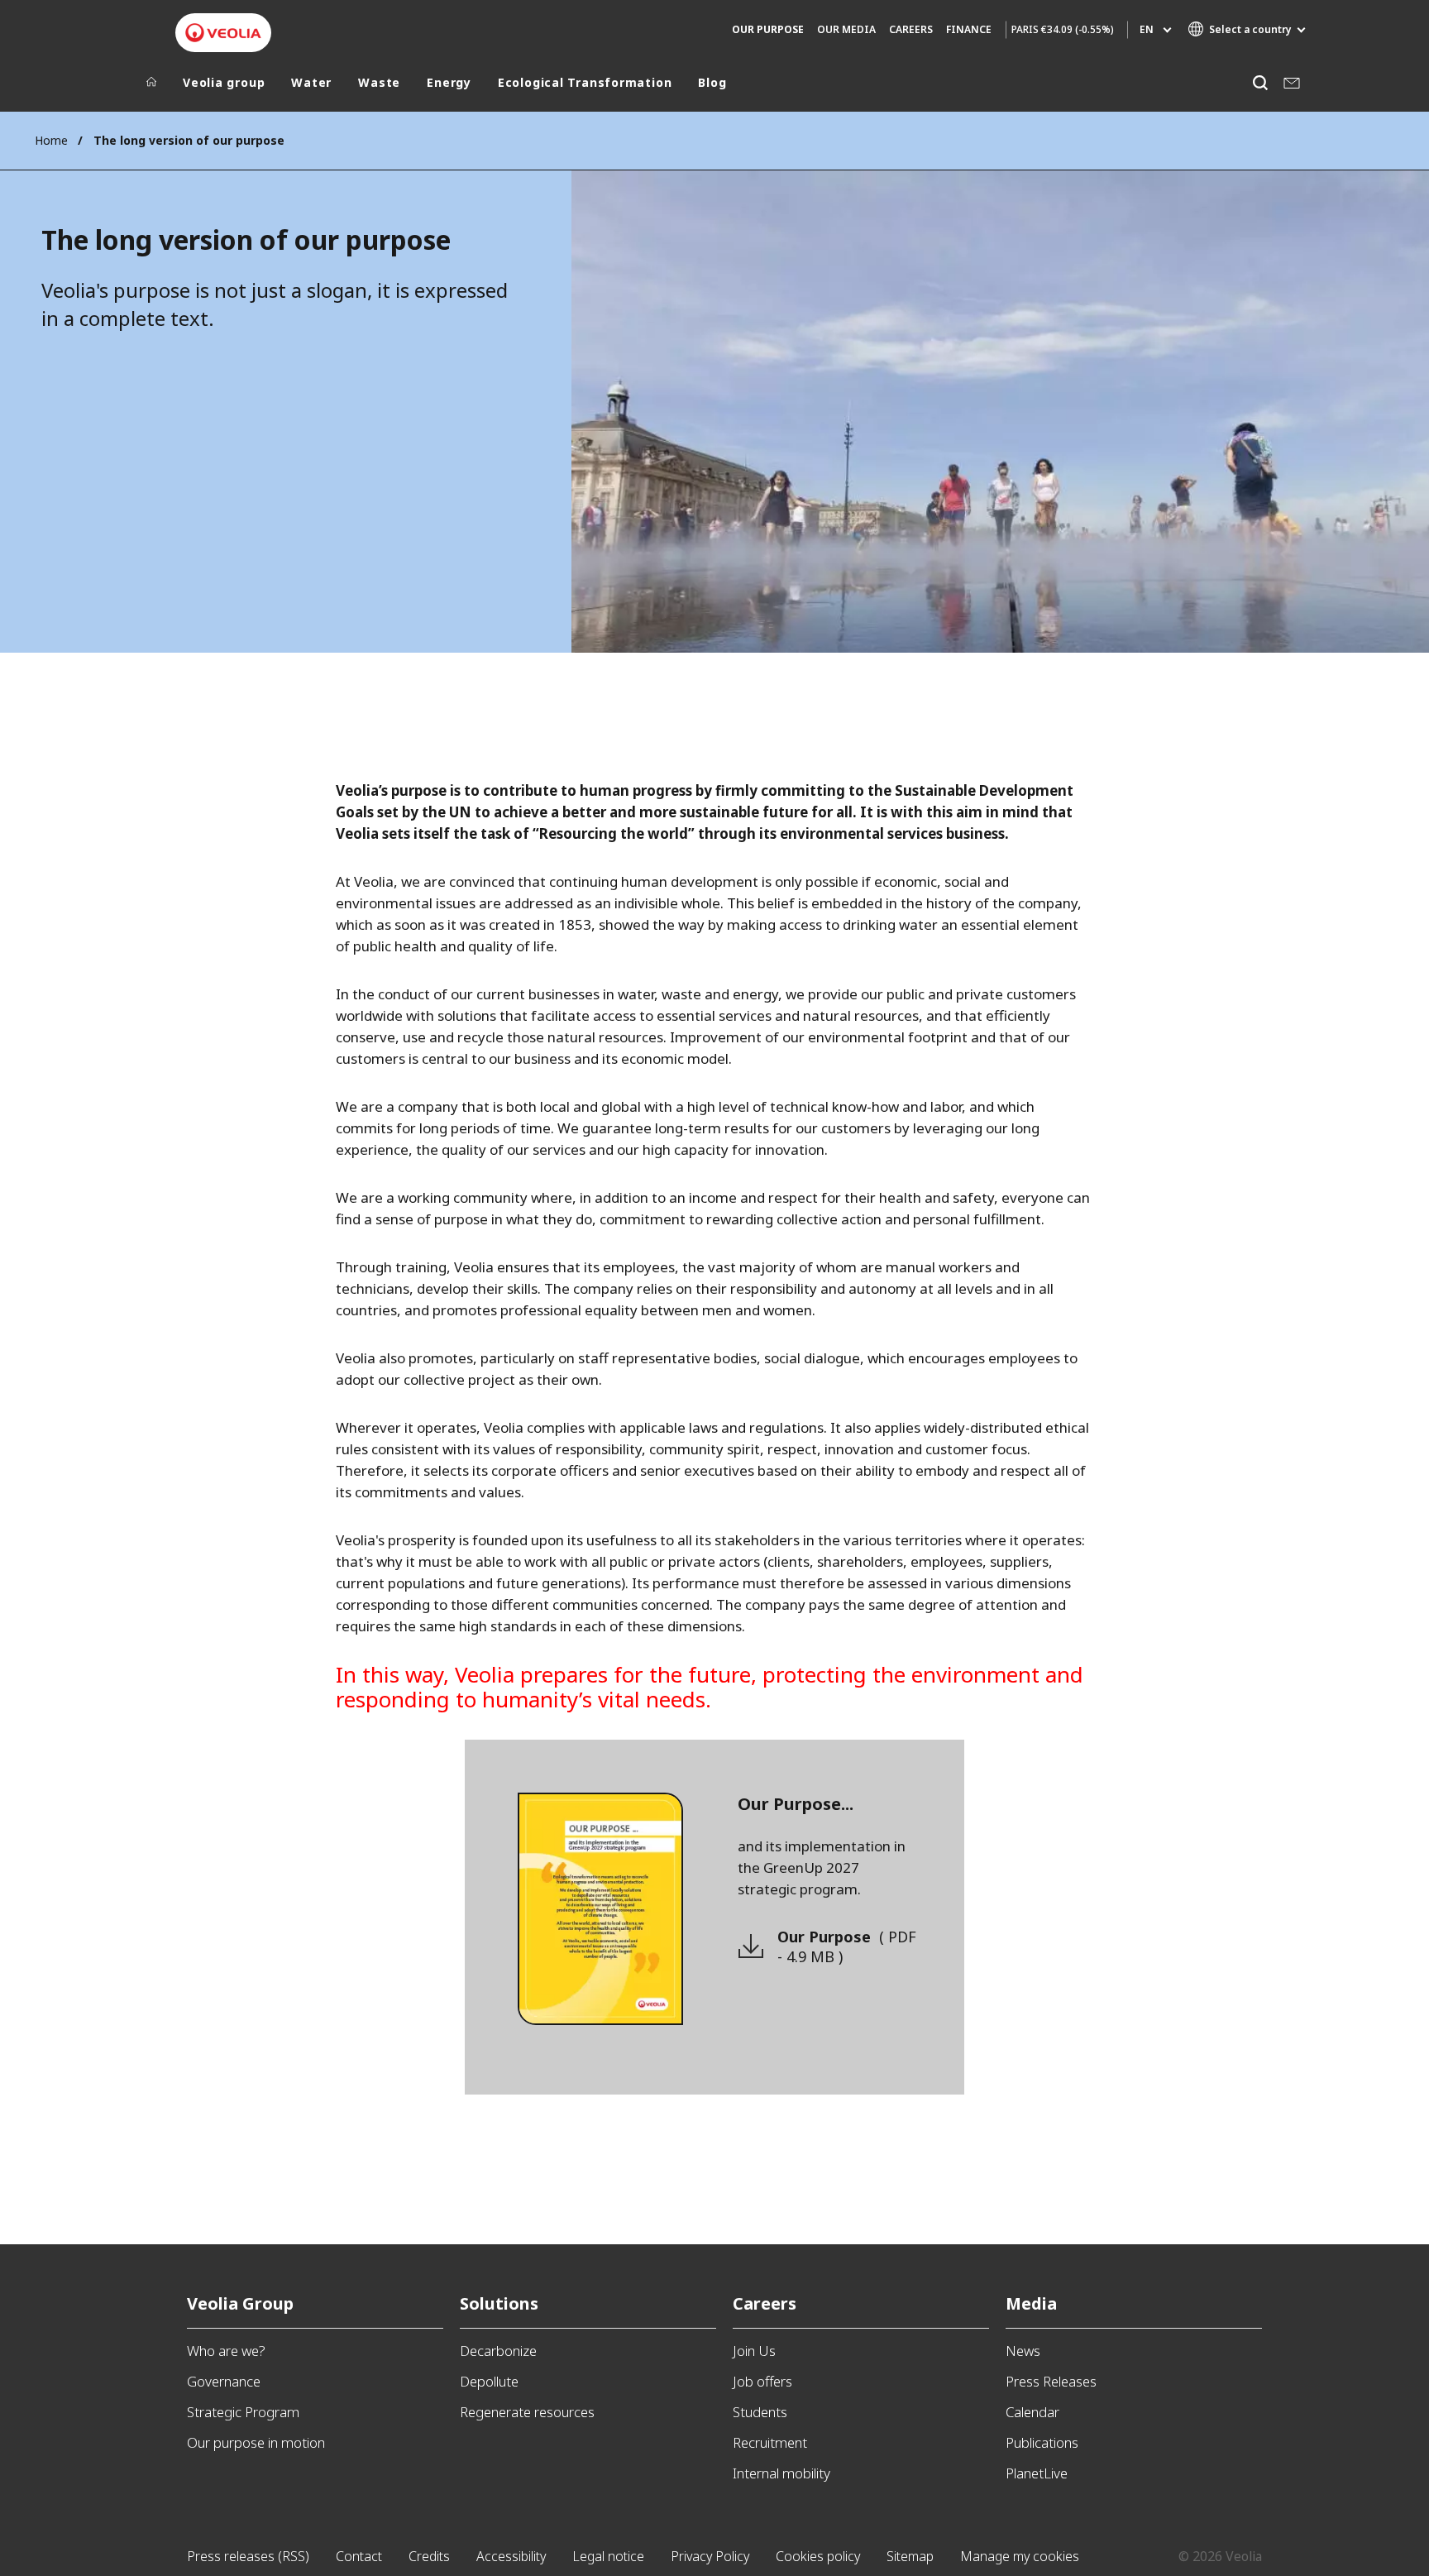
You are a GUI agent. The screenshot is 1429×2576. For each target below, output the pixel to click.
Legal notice (608, 2556)
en (1147, 29)
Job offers (762, 2381)
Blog (712, 83)
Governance (224, 2381)
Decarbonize (498, 2351)
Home (51, 140)
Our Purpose (847, 1946)
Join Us (754, 2351)
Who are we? (226, 2351)
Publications (1042, 2442)
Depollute (489, 2381)
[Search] (1260, 82)
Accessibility (511, 2556)
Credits (429, 2556)
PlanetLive (1037, 2473)
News (1023, 2351)
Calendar (1032, 2412)
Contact (359, 2556)
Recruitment (770, 2442)
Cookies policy (818, 2556)
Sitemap (910, 2556)
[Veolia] (223, 33)
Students (760, 2412)
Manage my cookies (1020, 2556)
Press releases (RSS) (248, 2556)
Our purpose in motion (256, 2442)
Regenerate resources (527, 2412)
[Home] (151, 86)
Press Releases (1051, 2381)
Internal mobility (781, 2473)
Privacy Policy (710, 2556)
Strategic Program (243, 2412)
